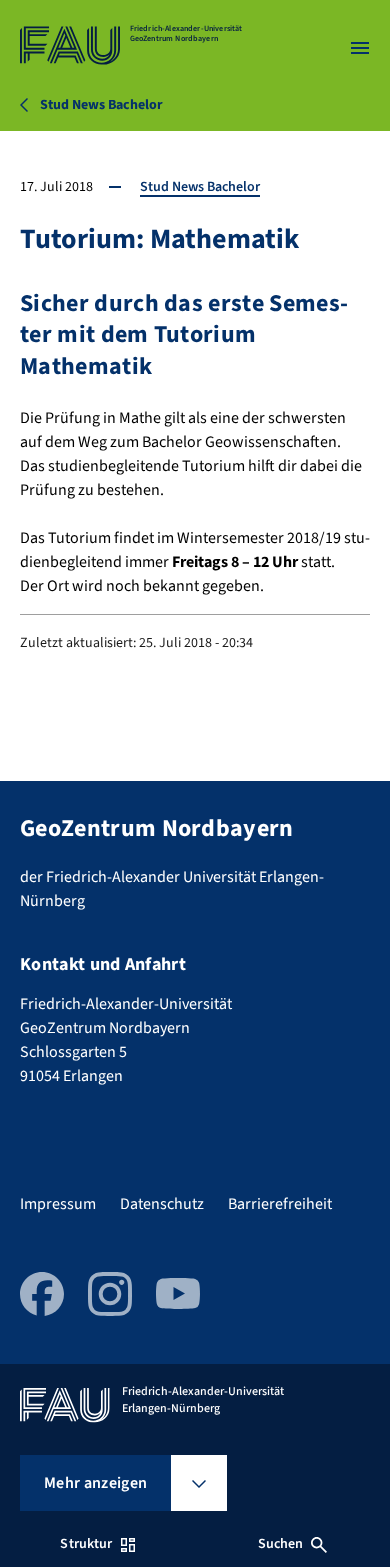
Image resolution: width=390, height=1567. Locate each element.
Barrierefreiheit (280, 1204)
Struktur (86, 1544)
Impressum (58, 1204)
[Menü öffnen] (360, 48)
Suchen (281, 1544)
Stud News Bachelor (200, 187)
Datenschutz (162, 1204)
